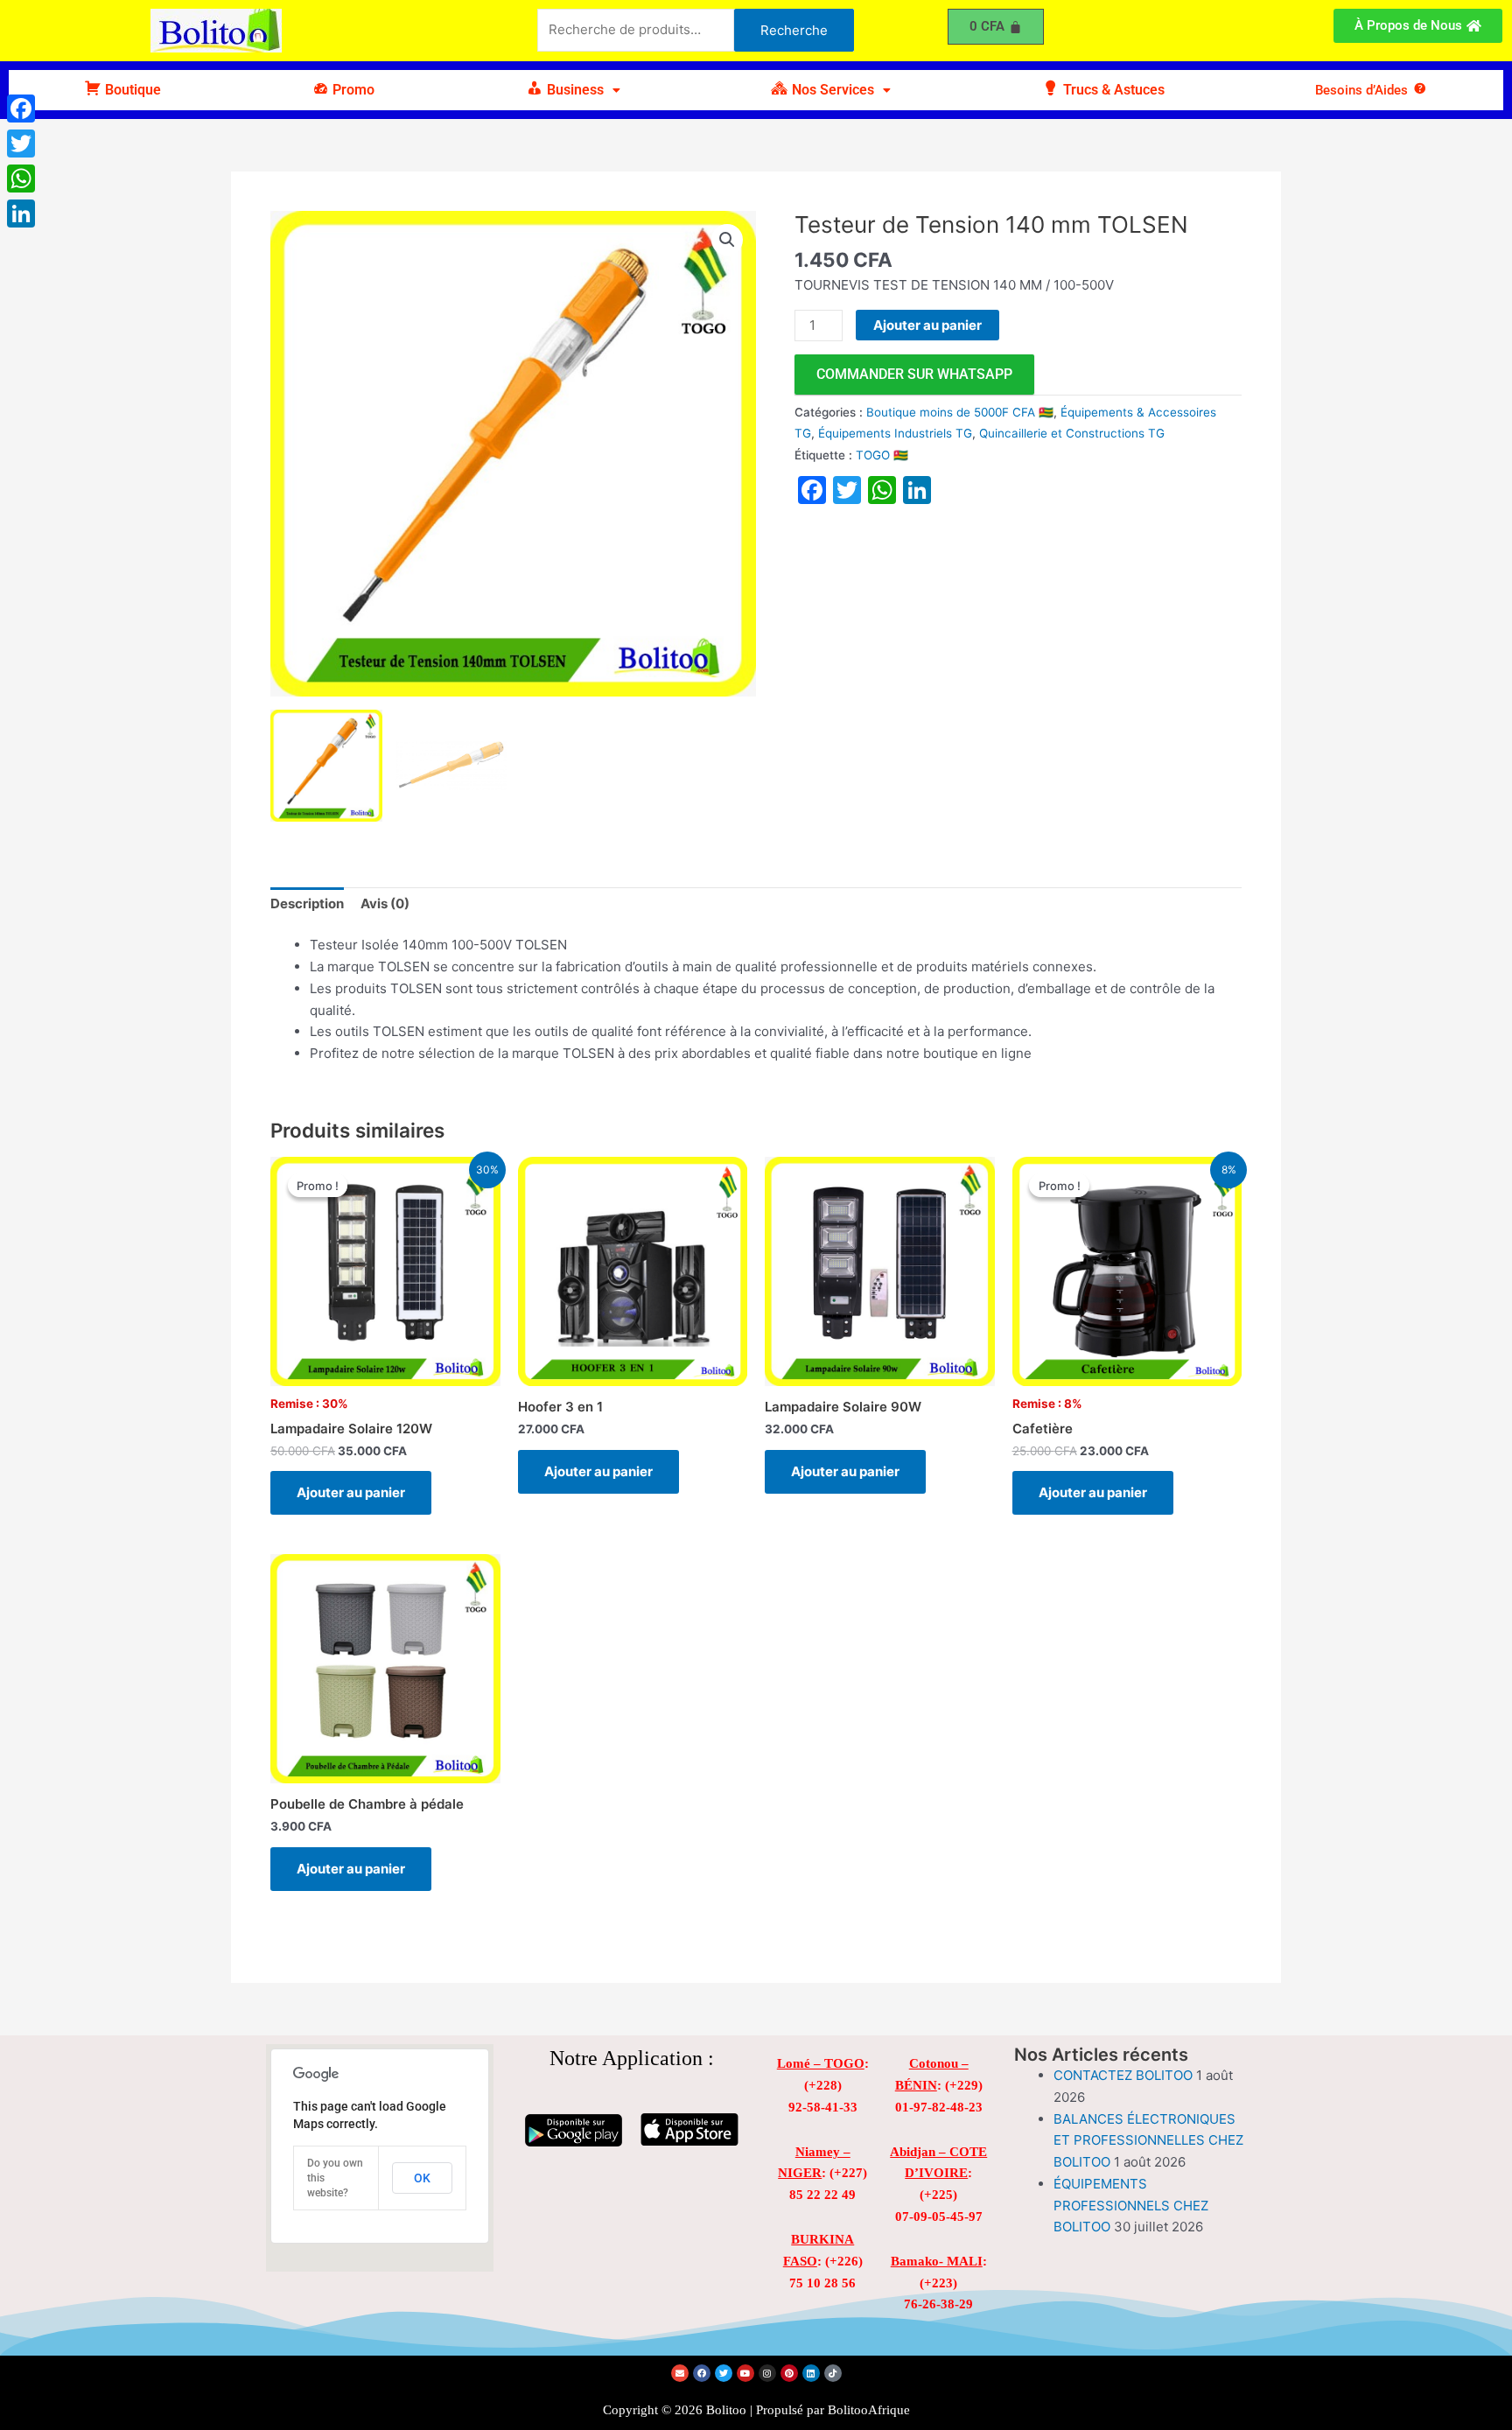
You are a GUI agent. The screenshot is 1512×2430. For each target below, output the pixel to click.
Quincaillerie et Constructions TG (1072, 433)
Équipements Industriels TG (895, 433)
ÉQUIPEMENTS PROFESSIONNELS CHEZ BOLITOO (1131, 2206)
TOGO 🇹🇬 (882, 455)
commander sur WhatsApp (914, 374)
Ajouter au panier (927, 325)
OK (422, 2178)
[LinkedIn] (21, 214)
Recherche (794, 30)
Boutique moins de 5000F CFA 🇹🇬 (960, 412)
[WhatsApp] (21, 179)
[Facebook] (21, 109)
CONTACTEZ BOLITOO (1123, 2075)
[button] (573, 90)
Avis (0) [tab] (385, 903)
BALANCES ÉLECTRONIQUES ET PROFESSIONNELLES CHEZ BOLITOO (1148, 2141)
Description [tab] (307, 903)
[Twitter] (21, 144)
